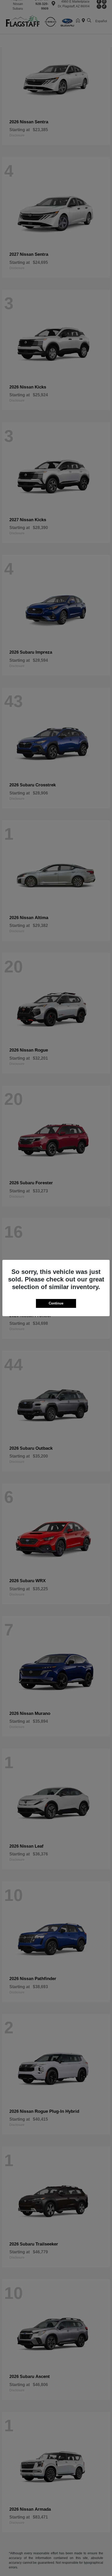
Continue (56, 1303)
